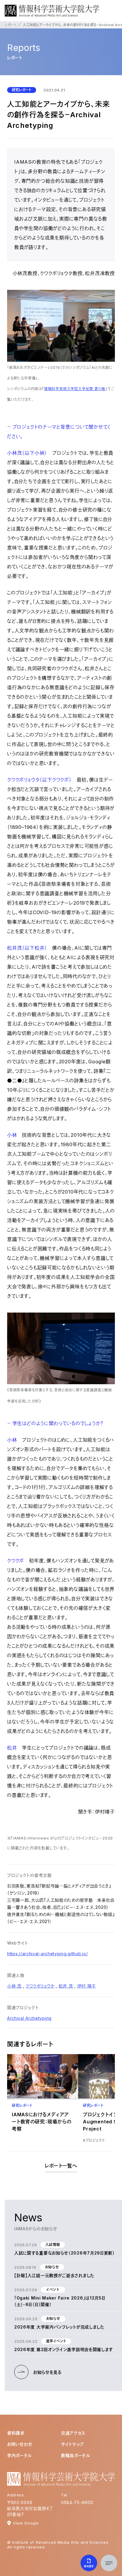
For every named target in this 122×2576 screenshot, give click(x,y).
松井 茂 (66, 1986)
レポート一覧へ (61, 2166)
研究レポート (22, 90)
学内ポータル (20, 2455)
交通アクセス (73, 2433)
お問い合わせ (20, 2444)
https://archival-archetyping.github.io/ (47, 1954)
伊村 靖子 (87, 1986)
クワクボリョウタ (40, 1986)
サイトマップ (72, 2444)
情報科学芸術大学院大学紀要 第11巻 (75, 389)
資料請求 (16, 2433)
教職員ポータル (76, 2455)
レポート (11, 25)
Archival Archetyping (29, 2018)
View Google (26, 2523)
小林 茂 (14, 1986)
